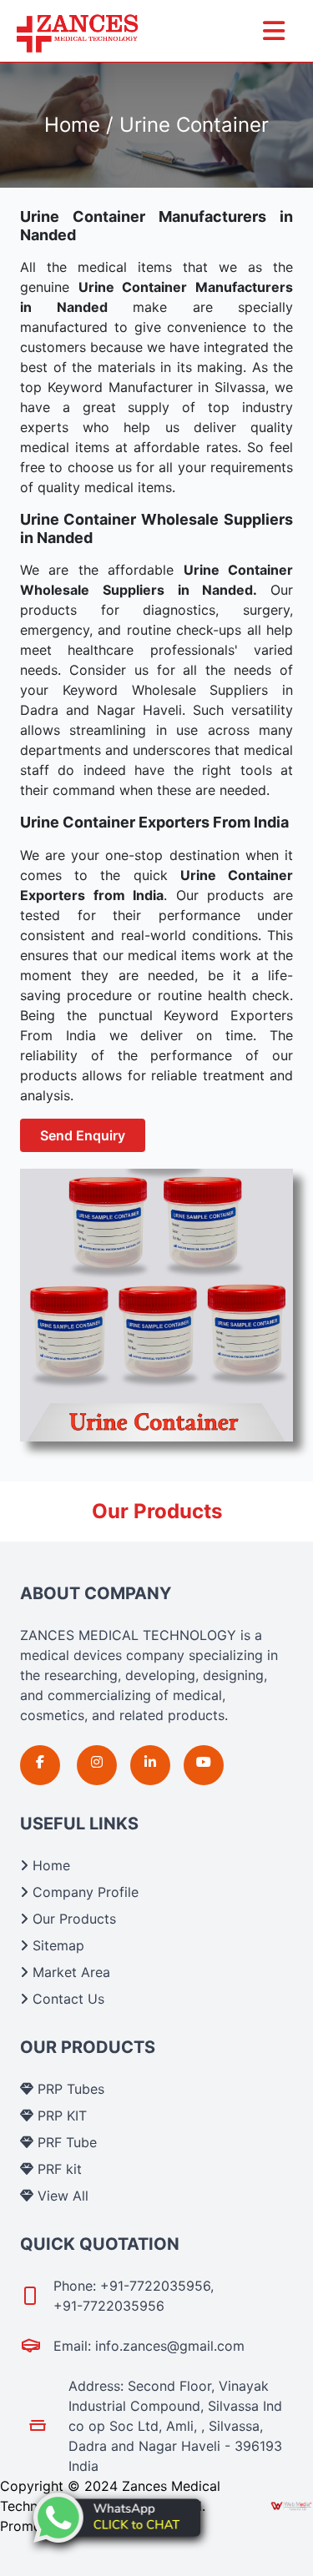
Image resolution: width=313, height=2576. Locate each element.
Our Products (72, 1919)
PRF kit (58, 2169)
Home (49, 1865)
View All (61, 2196)
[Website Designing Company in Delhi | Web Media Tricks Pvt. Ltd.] (292, 2506)
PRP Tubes (69, 2089)
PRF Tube (65, 2142)
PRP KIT (60, 2116)
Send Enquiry (83, 1135)
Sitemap (56, 1945)
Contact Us (66, 1999)
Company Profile (83, 1892)
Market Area (69, 1972)
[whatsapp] (117, 2518)
